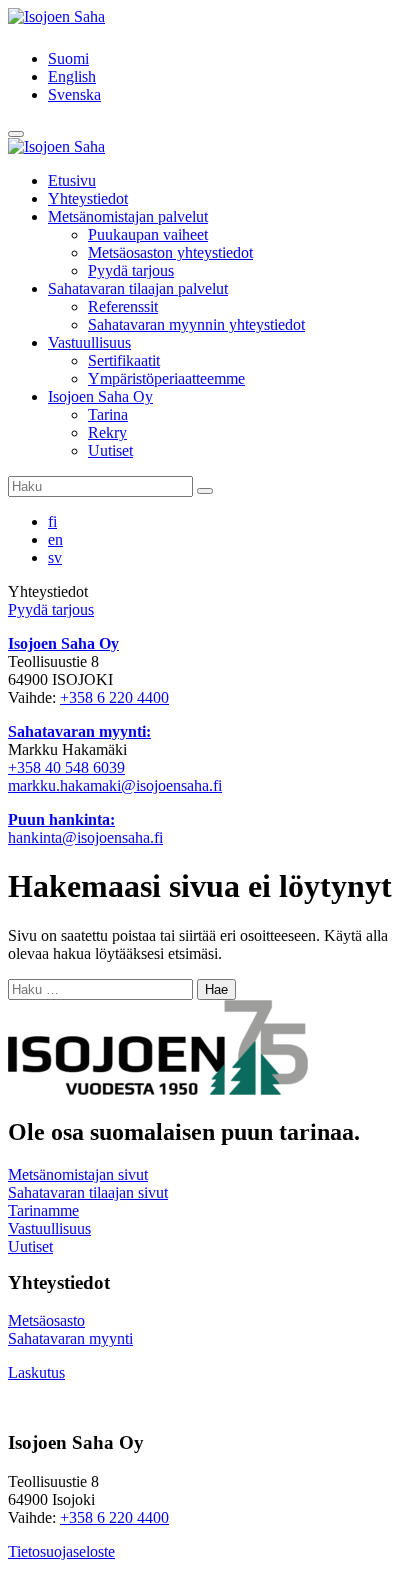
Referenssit (123, 306)
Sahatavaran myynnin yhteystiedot (196, 324)
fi (52, 521)
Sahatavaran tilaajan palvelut (138, 288)
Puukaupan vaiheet (148, 234)
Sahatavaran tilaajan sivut (88, 1192)
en (55, 539)
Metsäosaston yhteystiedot (170, 252)
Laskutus (36, 1372)
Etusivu (72, 180)
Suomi (68, 58)
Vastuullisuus (89, 342)
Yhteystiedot (88, 198)
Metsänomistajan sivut (78, 1174)
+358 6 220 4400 (114, 697)
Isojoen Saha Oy (100, 396)
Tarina (108, 414)
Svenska (74, 94)
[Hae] (205, 491)
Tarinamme (43, 1210)
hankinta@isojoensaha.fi (85, 837)
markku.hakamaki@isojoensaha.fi (115, 785)
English (72, 76)
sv (55, 557)
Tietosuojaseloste (61, 1551)
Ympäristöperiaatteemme (166, 378)
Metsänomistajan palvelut (128, 216)
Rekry (107, 432)
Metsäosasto (46, 1320)
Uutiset (110, 450)
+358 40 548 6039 (66, 767)
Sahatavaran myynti (70, 1338)
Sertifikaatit (124, 360)
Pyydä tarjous (131, 270)
